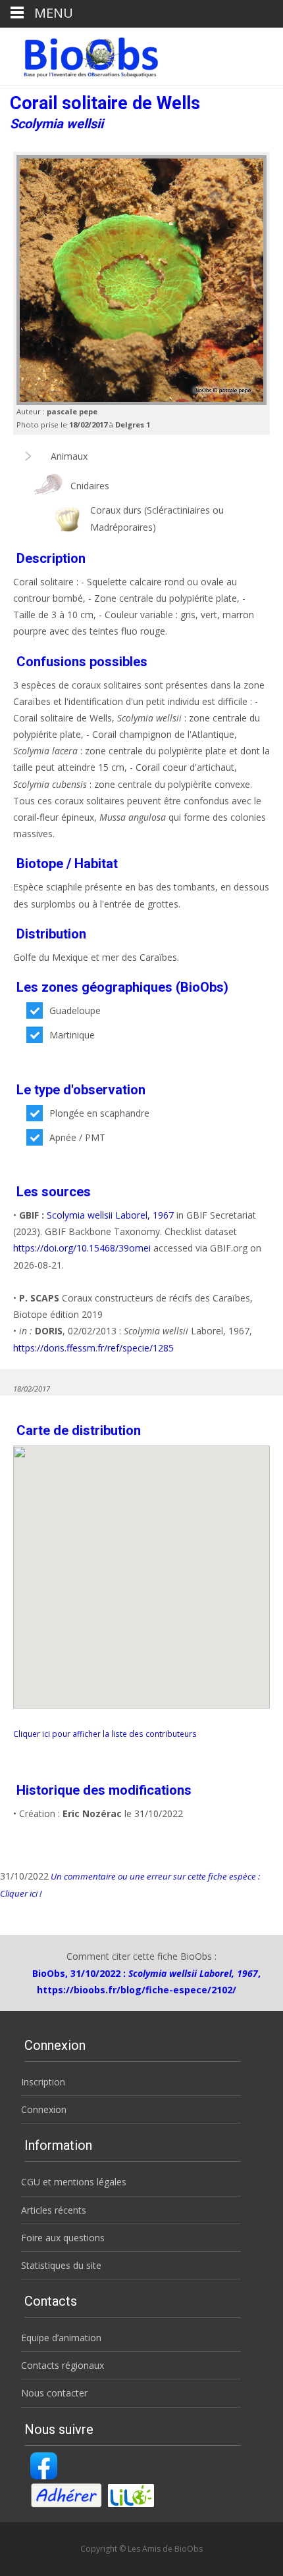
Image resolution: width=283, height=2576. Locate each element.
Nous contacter (54, 2393)
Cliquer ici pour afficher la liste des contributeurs (105, 1734)
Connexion (44, 2109)
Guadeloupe (75, 1010)
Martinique (72, 1035)
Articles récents (54, 2210)
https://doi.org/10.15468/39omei (82, 1248)
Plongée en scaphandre (99, 1113)
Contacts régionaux (63, 2365)
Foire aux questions (63, 2238)
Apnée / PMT (77, 1137)
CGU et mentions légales (74, 2182)
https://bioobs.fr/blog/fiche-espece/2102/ (137, 1990)
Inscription (43, 2082)
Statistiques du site (61, 2265)
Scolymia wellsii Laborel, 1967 (110, 1215)
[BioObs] (80, 54)
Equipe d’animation (61, 2338)
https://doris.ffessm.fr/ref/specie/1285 (93, 1348)
